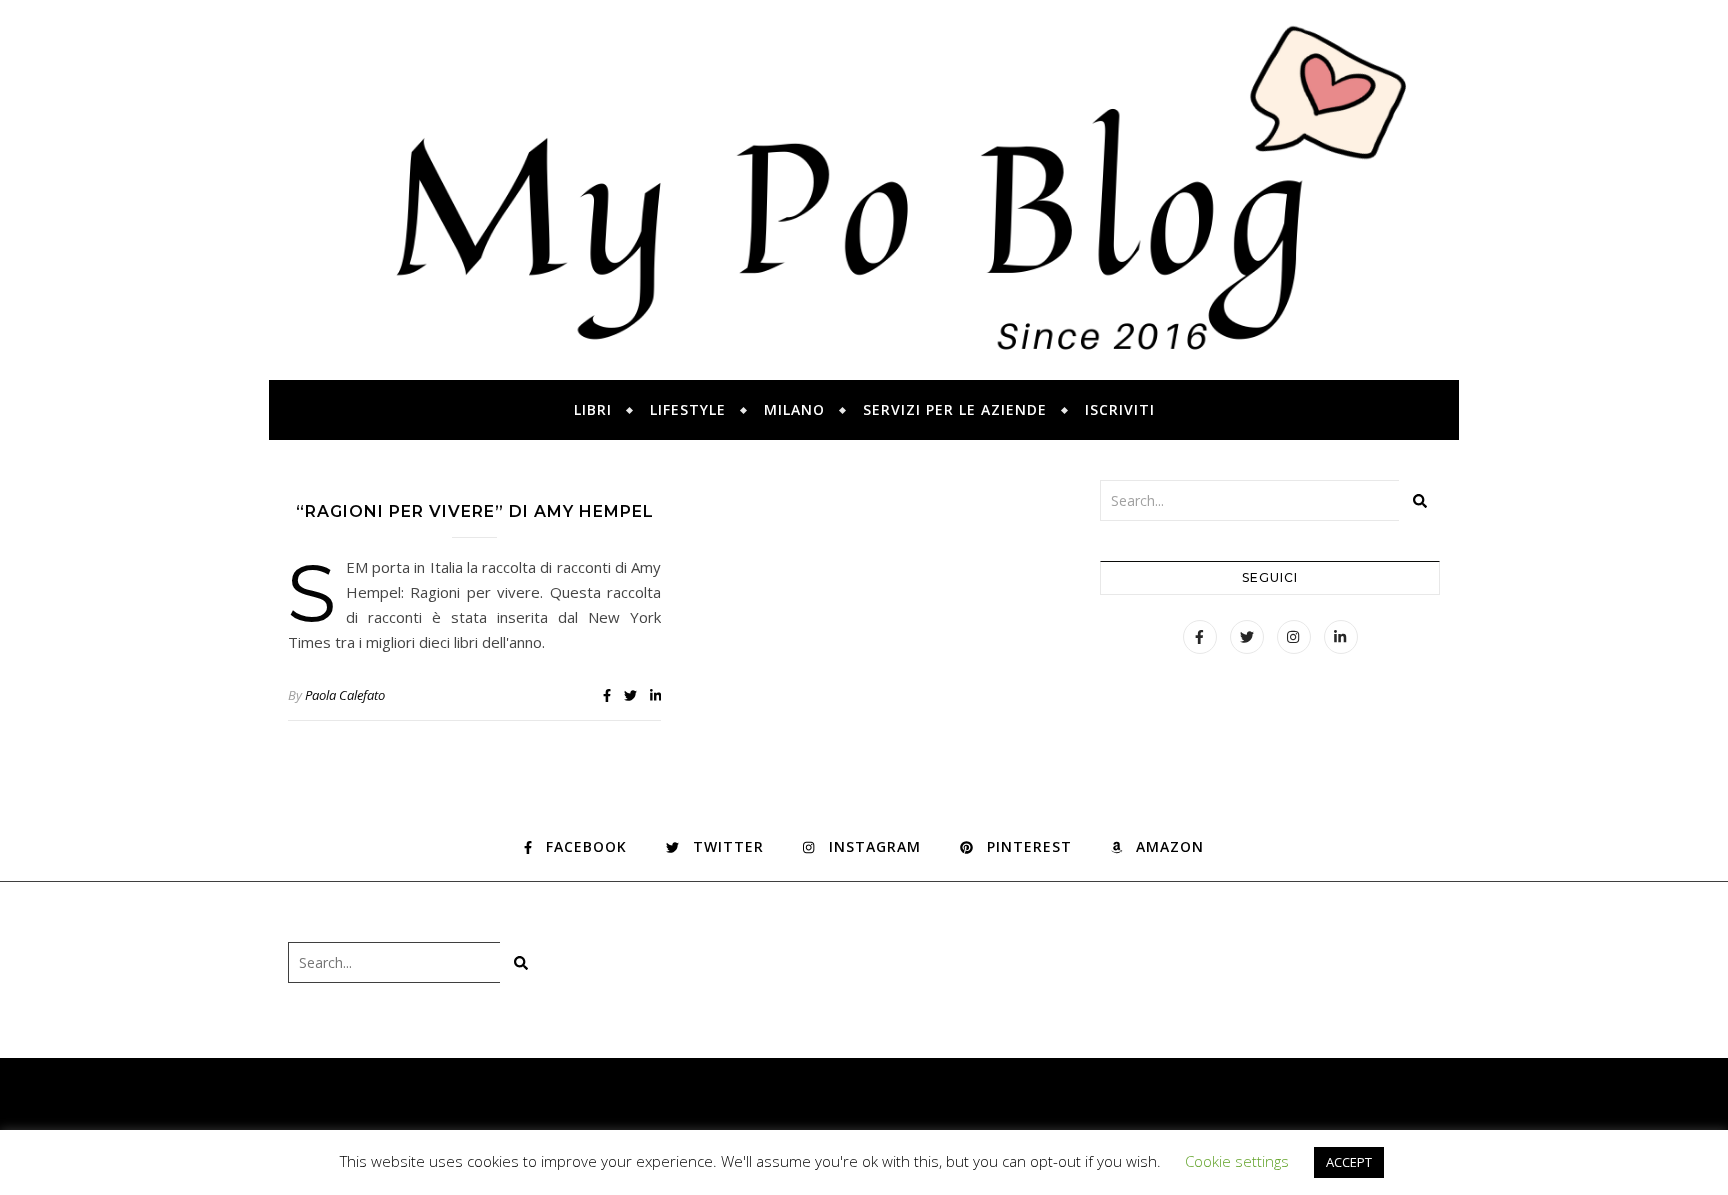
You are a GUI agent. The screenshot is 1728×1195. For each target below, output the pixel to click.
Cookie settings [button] (1237, 1161)
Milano (794, 409)
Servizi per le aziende (955, 409)
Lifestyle (688, 409)
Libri (593, 409)
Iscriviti (1120, 409)
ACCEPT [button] (1349, 1162)
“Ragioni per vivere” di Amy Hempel (475, 511)
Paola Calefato (345, 695)
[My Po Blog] (864, 190)
